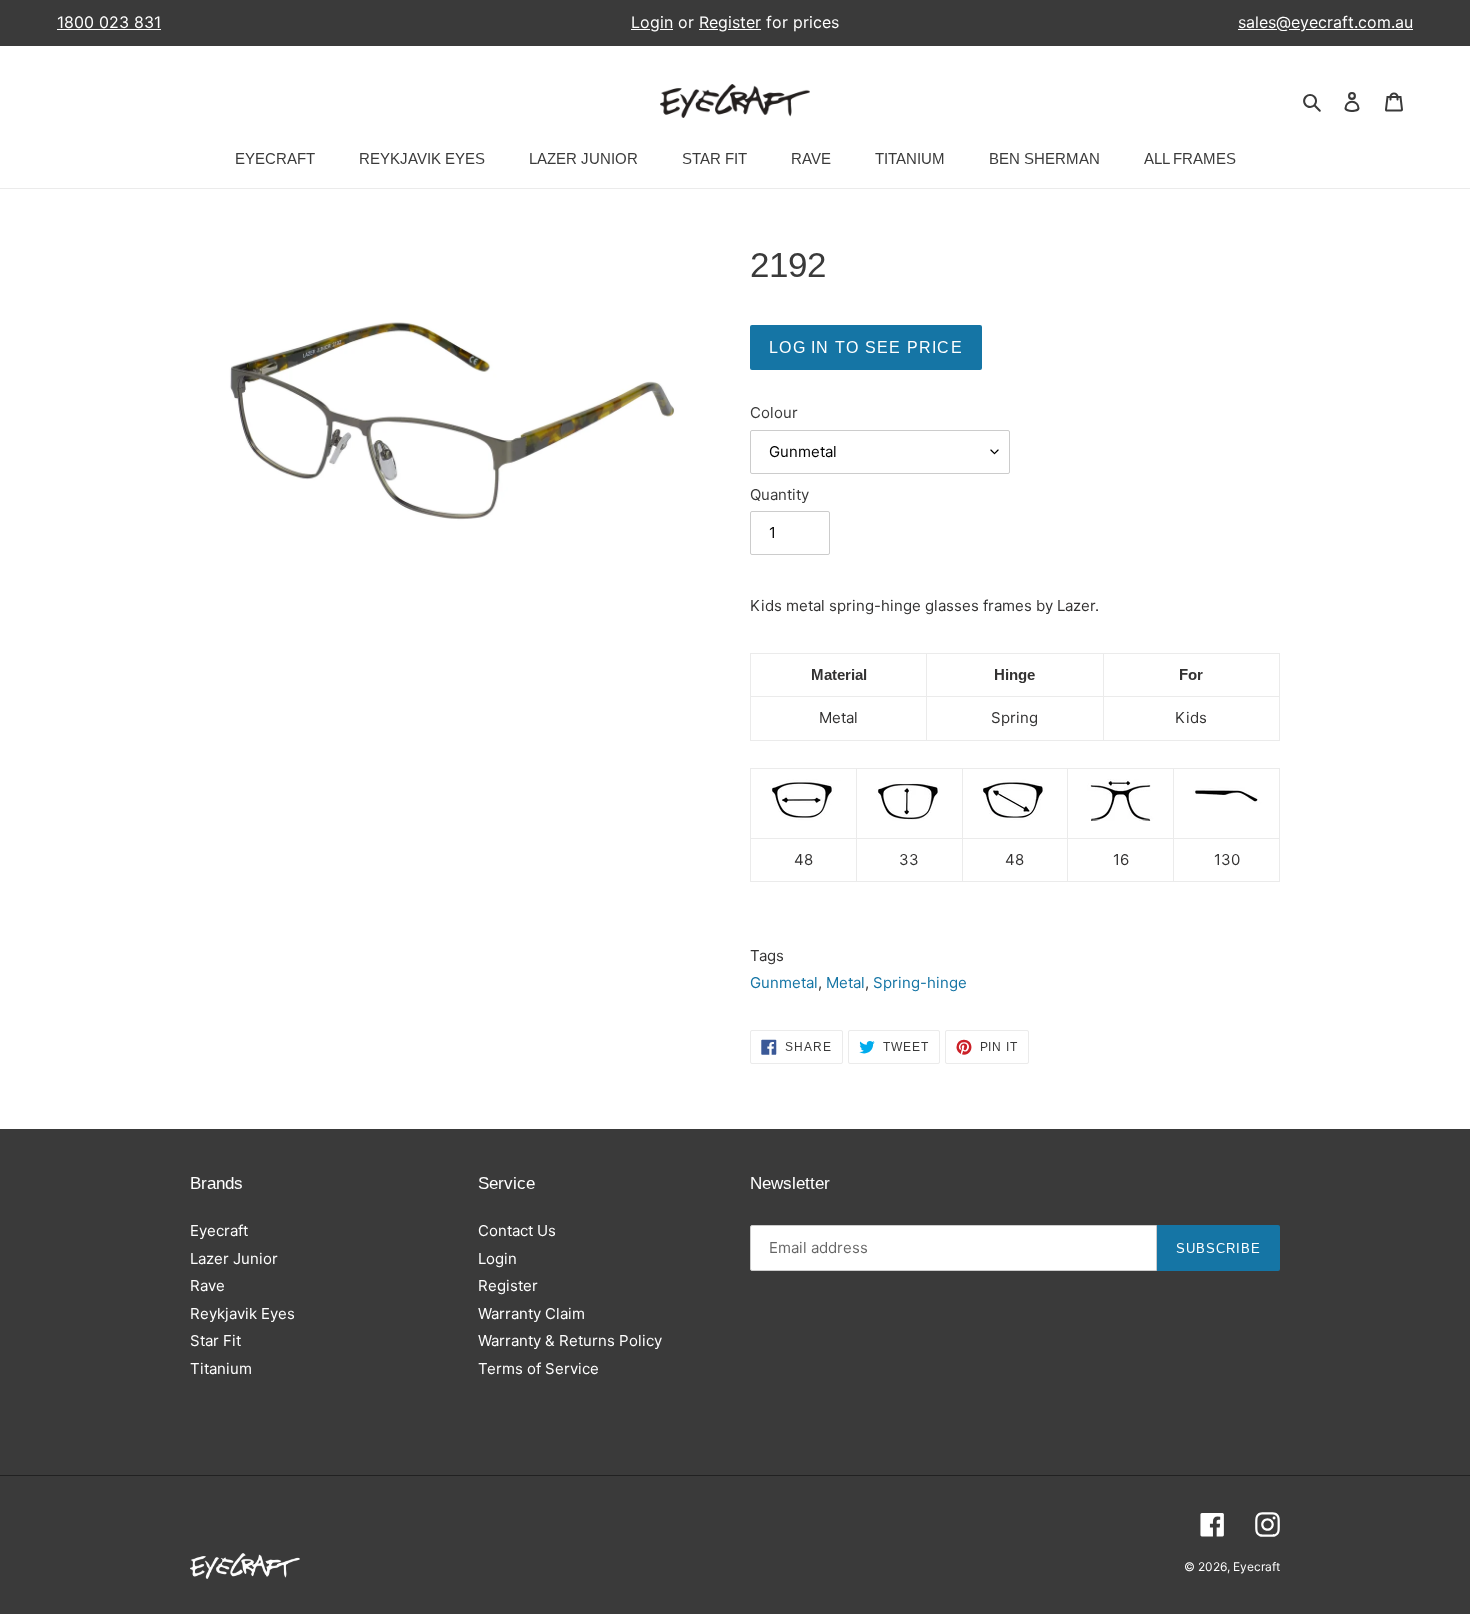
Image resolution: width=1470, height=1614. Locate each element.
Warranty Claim (531, 1313)
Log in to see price (866, 347)
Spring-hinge (920, 982)
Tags (767, 955)
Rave (207, 1285)
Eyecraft (219, 1230)
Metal (845, 982)
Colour (774, 412)
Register (730, 22)
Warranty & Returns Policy (570, 1340)
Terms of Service (538, 1368)
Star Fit (215, 1340)
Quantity (779, 494)
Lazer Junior (234, 1258)
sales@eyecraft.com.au (1325, 22)
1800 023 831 (109, 22)
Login (652, 22)
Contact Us (517, 1230)
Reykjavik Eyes (242, 1313)
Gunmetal (784, 982)
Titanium (221, 1368)
